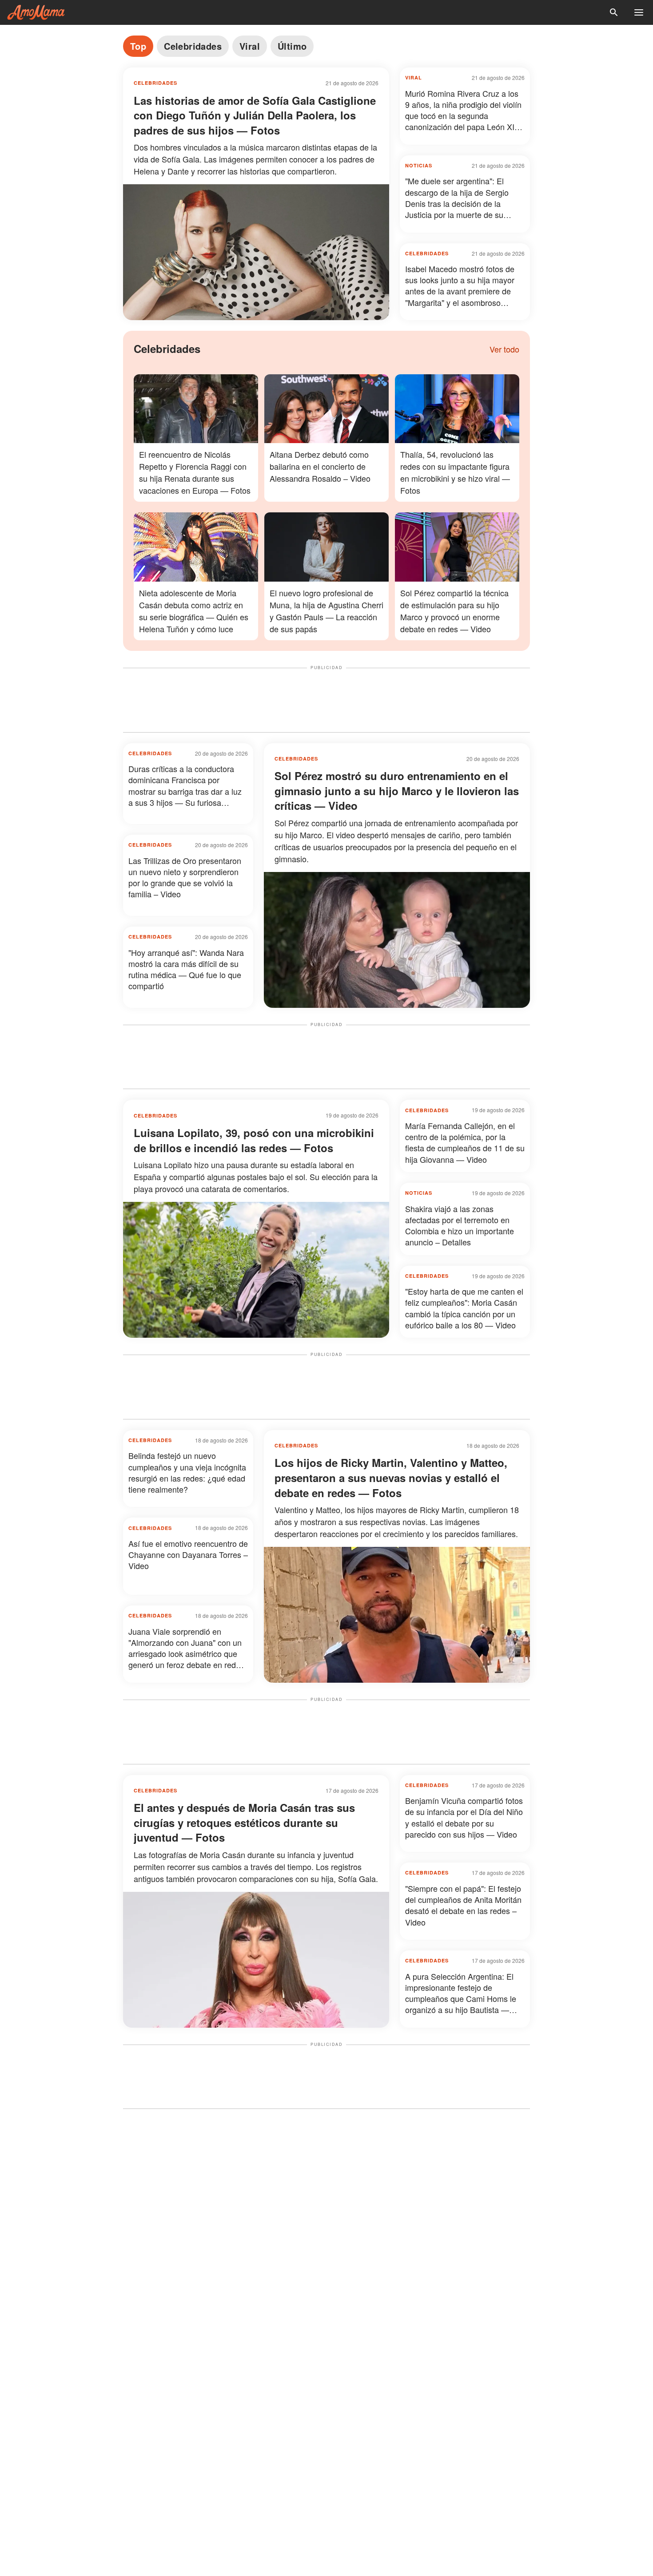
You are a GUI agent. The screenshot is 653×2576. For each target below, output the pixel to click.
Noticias (419, 165)
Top (138, 46)
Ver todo (504, 349)
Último (292, 46)
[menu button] (639, 12)
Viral (250, 46)
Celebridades (193, 46)
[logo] (36, 12)
